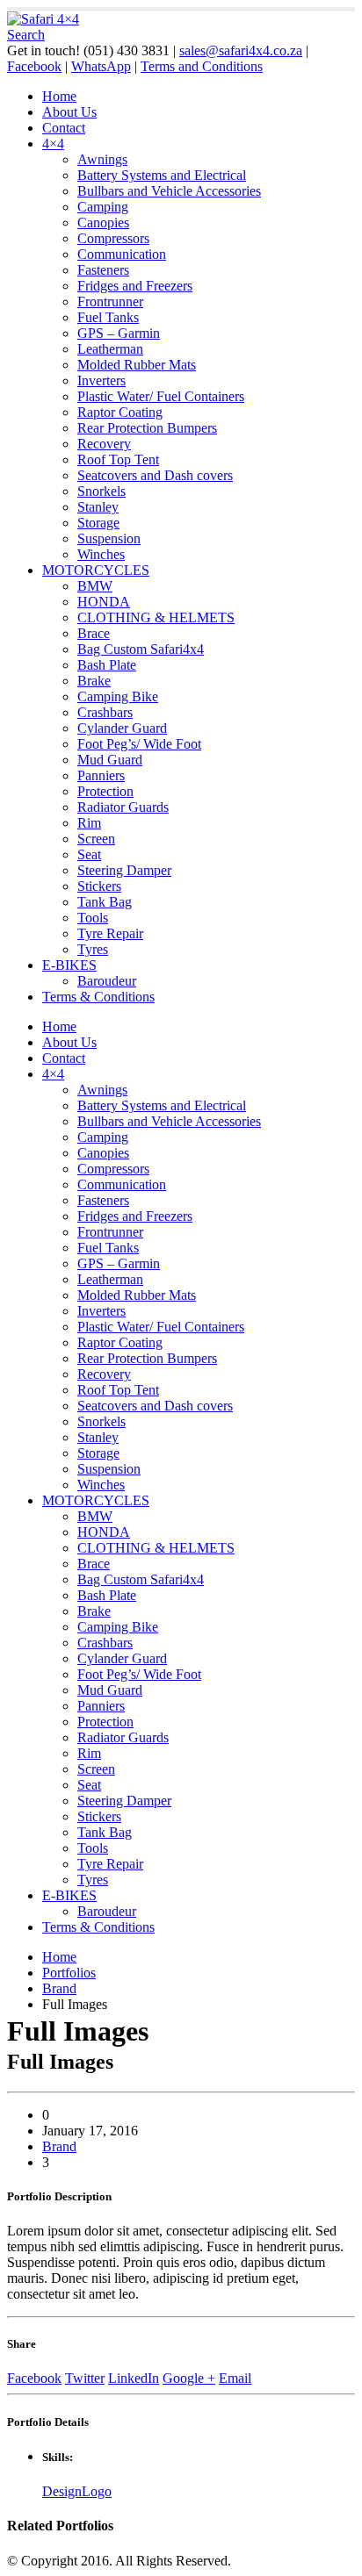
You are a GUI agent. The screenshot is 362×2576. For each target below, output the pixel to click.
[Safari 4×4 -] (43, 19)
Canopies (103, 222)
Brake (94, 681)
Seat (89, 854)
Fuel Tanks (108, 317)
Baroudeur (107, 981)
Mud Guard (110, 760)
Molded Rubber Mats (137, 365)
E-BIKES (69, 965)
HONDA (104, 602)
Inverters (101, 380)
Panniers (101, 775)
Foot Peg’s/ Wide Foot (139, 744)
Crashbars (105, 712)
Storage (98, 523)
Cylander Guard (122, 728)
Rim (89, 823)
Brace (94, 633)
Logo (97, 2491)
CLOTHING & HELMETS (156, 617)
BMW (95, 586)
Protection (105, 791)
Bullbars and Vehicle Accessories (169, 191)
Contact (64, 128)
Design (62, 2491)
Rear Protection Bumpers (147, 428)
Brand (59, 2146)
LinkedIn (134, 2378)
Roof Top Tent (118, 459)
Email (235, 2378)
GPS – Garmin (119, 333)
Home (59, 96)
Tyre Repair (110, 933)
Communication (122, 254)
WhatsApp (101, 66)
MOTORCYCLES (96, 570)
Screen (96, 839)
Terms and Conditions (202, 66)
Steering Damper (124, 870)
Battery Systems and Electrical (162, 175)
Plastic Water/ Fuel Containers (161, 396)
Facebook (34, 66)
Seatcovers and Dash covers (155, 475)
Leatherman (110, 349)
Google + (189, 2378)
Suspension (109, 538)
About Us (69, 112)
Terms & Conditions (98, 997)
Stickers (99, 886)
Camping (103, 207)
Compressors (113, 238)
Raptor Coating (120, 412)
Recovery (104, 444)
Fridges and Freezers (135, 286)
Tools (93, 918)
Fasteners (103, 270)
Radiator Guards (123, 807)
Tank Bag (105, 902)
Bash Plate (107, 665)
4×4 (53, 144)
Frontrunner (110, 301)
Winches (101, 554)
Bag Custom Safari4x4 (141, 649)
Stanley (98, 507)
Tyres (93, 949)
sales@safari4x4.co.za (241, 50)
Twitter (85, 2378)
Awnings (102, 159)
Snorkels (101, 491)
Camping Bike (118, 696)
